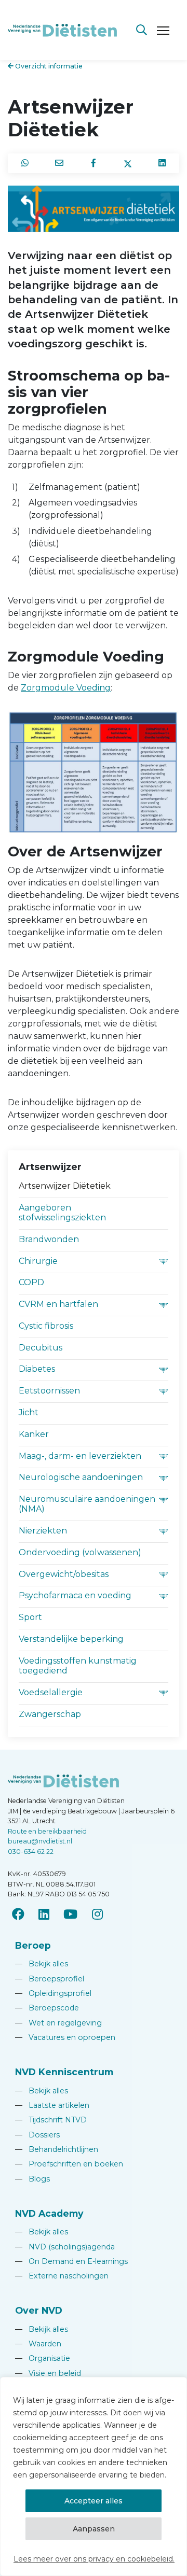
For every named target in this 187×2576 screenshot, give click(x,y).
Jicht (29, 1412)
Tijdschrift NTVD (51, 2120)
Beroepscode (47, 2008)
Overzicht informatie (48, 66)
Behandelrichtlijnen (57, 2149)
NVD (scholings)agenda (65, 2247)
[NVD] (62, 29)
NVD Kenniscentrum (64, 2072)
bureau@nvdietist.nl (40, 1841)
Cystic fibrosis (46, 1326)
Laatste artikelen (52, 2105)
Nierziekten (43, 1531)
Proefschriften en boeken (69, 2164)
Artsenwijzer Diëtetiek (65, 1186)
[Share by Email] (59, 163)
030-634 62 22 (31, 1852)
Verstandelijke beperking (71, 1639)
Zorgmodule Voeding (66, 688)
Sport (30, 1617)
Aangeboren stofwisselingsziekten (62, 1213)
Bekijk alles (42, 1964)
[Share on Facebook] (94, 163)
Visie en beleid (48, 2373)
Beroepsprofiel (50, 1979)
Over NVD (39, 2310)
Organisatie (43, 2358)
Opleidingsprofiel (53, 1993)
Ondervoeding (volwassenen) (80, 1552)
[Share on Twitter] (128, 163)
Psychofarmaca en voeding (75, 1595)
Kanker (34, 1434)
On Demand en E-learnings (71, 2261)
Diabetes (37, 1369)
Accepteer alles (94, 2501)
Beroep (33, 1945)
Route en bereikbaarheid (47, 1831)
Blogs (32, 2179)
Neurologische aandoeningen (81, 1477)
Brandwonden (49, 1239)
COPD (31, 1282)
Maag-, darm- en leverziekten (80, 1456)
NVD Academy (49, 2213)
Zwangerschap (50, 1714)
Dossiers (37, 2135)
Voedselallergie (51, 1692)
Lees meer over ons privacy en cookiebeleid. (94, 2559)
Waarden (38, 2344)
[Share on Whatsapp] (25, 163)
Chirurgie (38, 1261)
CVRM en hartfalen (58, 1304)
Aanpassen (94, 2529)
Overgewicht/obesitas (64, 1574)
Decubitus (41, 1348)
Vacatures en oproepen (65, 2037)
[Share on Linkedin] (162, 163)
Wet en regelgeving (58, 2023)
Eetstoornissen (49, 1391)
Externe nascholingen (62, 2276)
